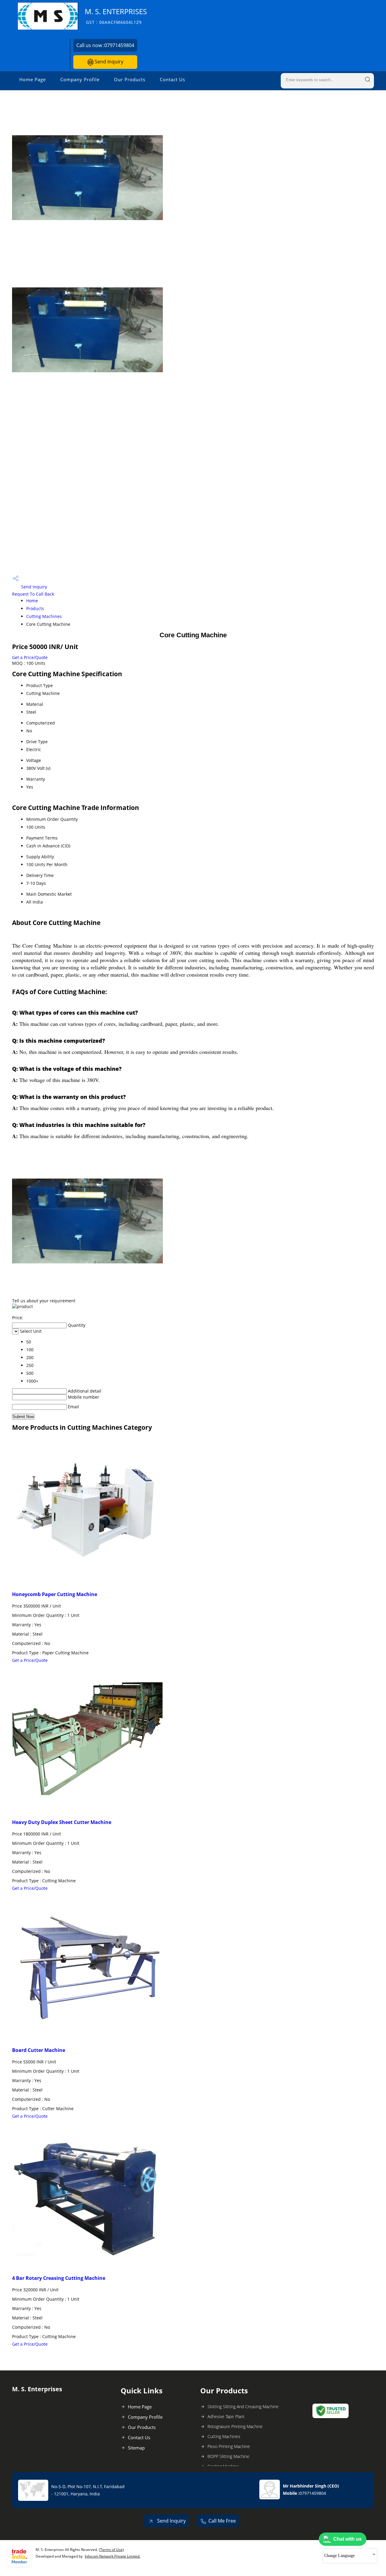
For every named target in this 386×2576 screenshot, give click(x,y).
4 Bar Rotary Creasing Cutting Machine (59, 2278)
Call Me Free (222, 2521)
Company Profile (80, 79)
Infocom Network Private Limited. (112, 2556)
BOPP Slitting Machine (228, 2456)
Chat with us (347, 2539)
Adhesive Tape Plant (226, 2416)
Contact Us (172, 79)
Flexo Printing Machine (229, 2446)
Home (32, 601)
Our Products (130, 79)
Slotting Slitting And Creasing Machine (243, 2406)
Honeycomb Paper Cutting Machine (55, 1594)
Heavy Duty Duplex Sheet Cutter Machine (62, 1822)
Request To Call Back (33, 594)
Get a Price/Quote (30, 657)
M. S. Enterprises (116, 16)
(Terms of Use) (111, 2550)
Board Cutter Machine (39, 2050)
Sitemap (136, 2448)
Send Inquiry (108, 62)
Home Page (33, 79)
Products (35, 608)
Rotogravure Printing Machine (235, 2426)
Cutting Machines (44, 616)
